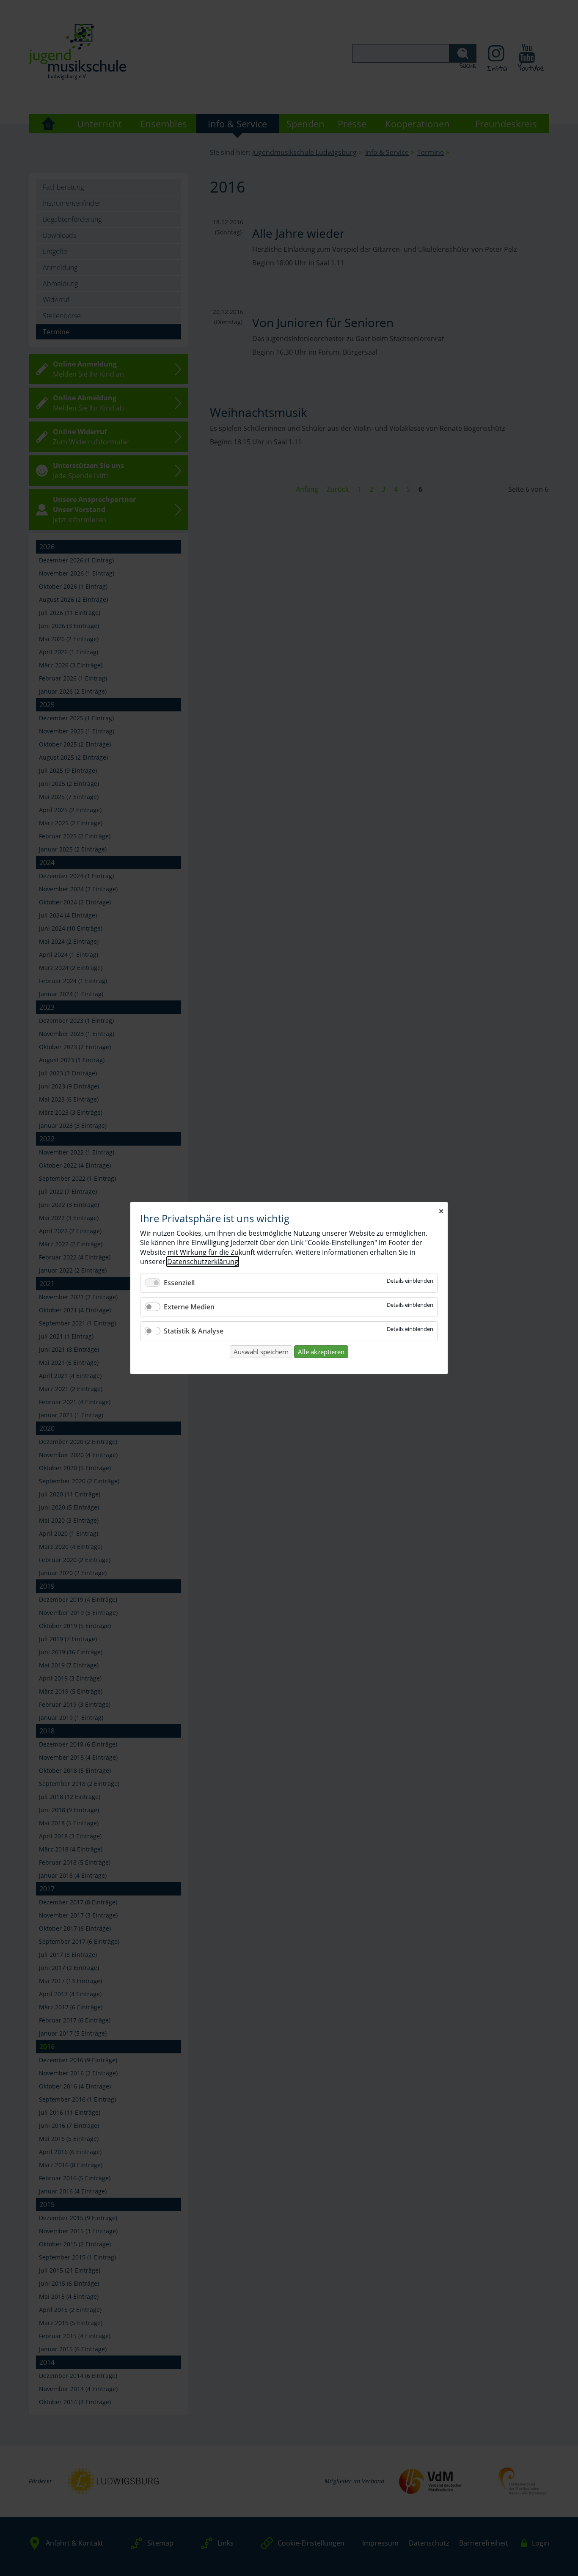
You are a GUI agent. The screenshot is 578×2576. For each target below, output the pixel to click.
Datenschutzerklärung (203, 1262)
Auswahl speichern (261, 1352)
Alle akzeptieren (321, 1352)
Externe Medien (189, 1307)
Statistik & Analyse (194, 1331)
